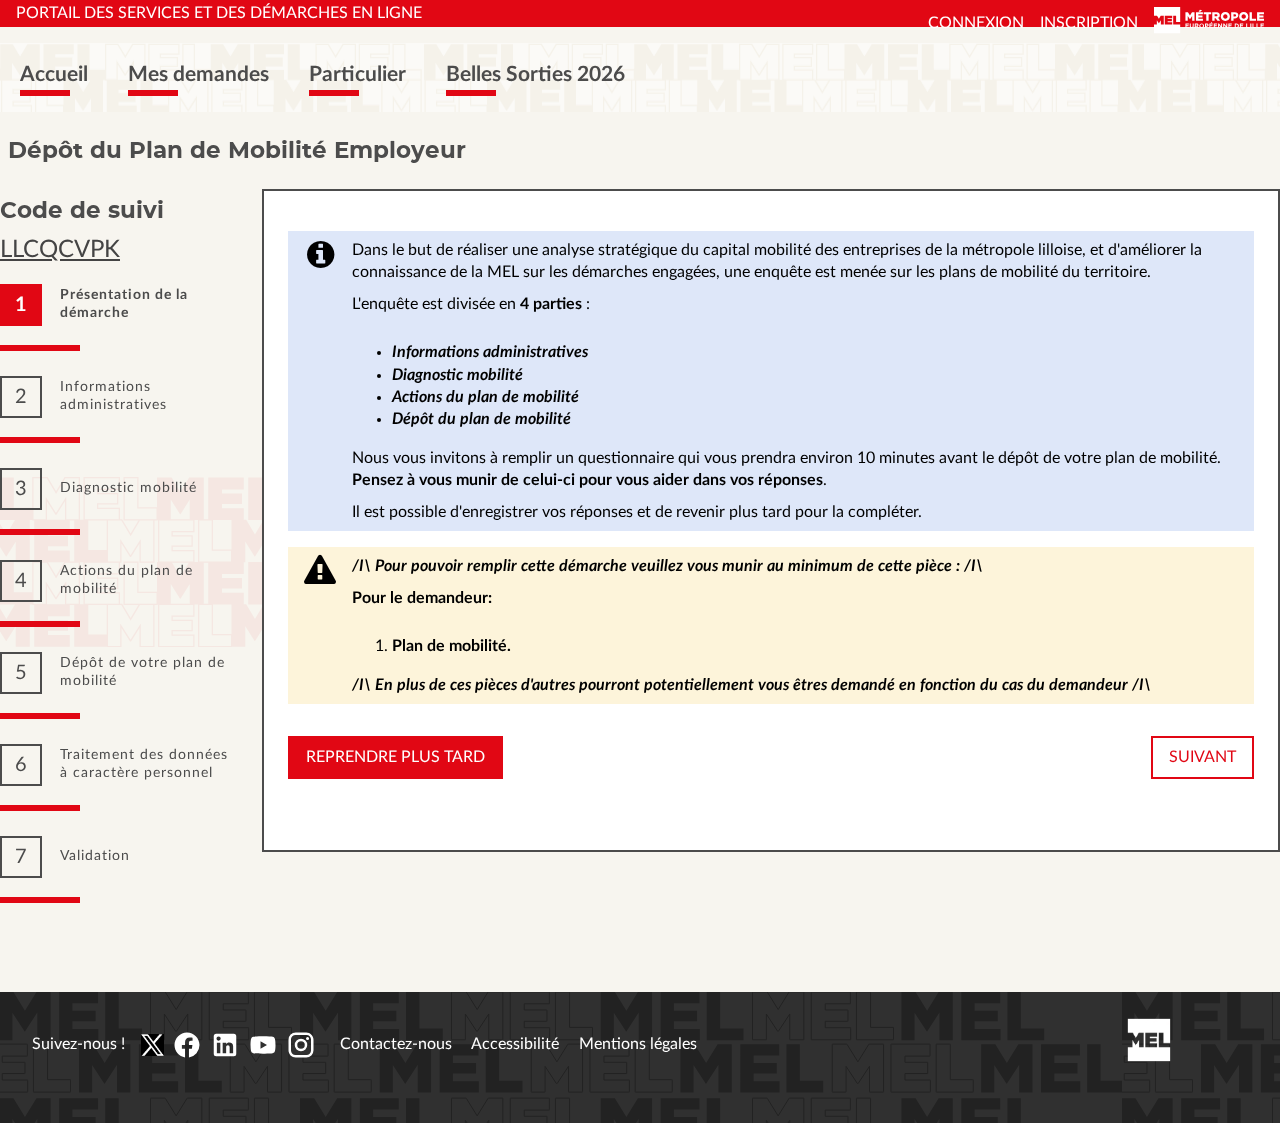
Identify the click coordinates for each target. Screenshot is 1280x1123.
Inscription (1089, 23)
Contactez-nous (396, 1044)
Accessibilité (515, 1044)
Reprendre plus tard (395, 757)
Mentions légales (638, 1044)
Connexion (976, 23)
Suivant (1202, 757)
